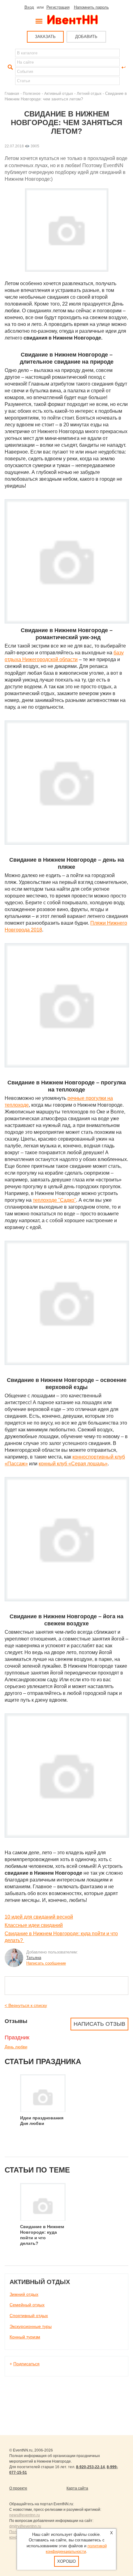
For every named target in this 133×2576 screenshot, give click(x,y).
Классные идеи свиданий (34, 1925)
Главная (12, 93)
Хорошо (66, 2561)
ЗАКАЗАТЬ (45, 37)
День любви (16, 2047)
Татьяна (34, 1958)
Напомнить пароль (91, 7)
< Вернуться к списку (26, 2005)
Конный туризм (25, 2337)
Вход (29, 7)
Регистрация (58, 7)
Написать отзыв (99, 2024)
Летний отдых (89, 93)
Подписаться (26, 2364)
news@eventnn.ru (25, 2515)
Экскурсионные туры (31, 2326)
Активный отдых (59, 93)
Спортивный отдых (29, 2316)
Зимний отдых (24, 2294)
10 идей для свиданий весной (39, 1917)
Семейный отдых (27, 2305)
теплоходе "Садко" (54, 1200)
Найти (10, 67)
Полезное (32, 93)
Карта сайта (77, 2488)
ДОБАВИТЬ (86, 37)
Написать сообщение (46, 1963)
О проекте (18, 2488)
